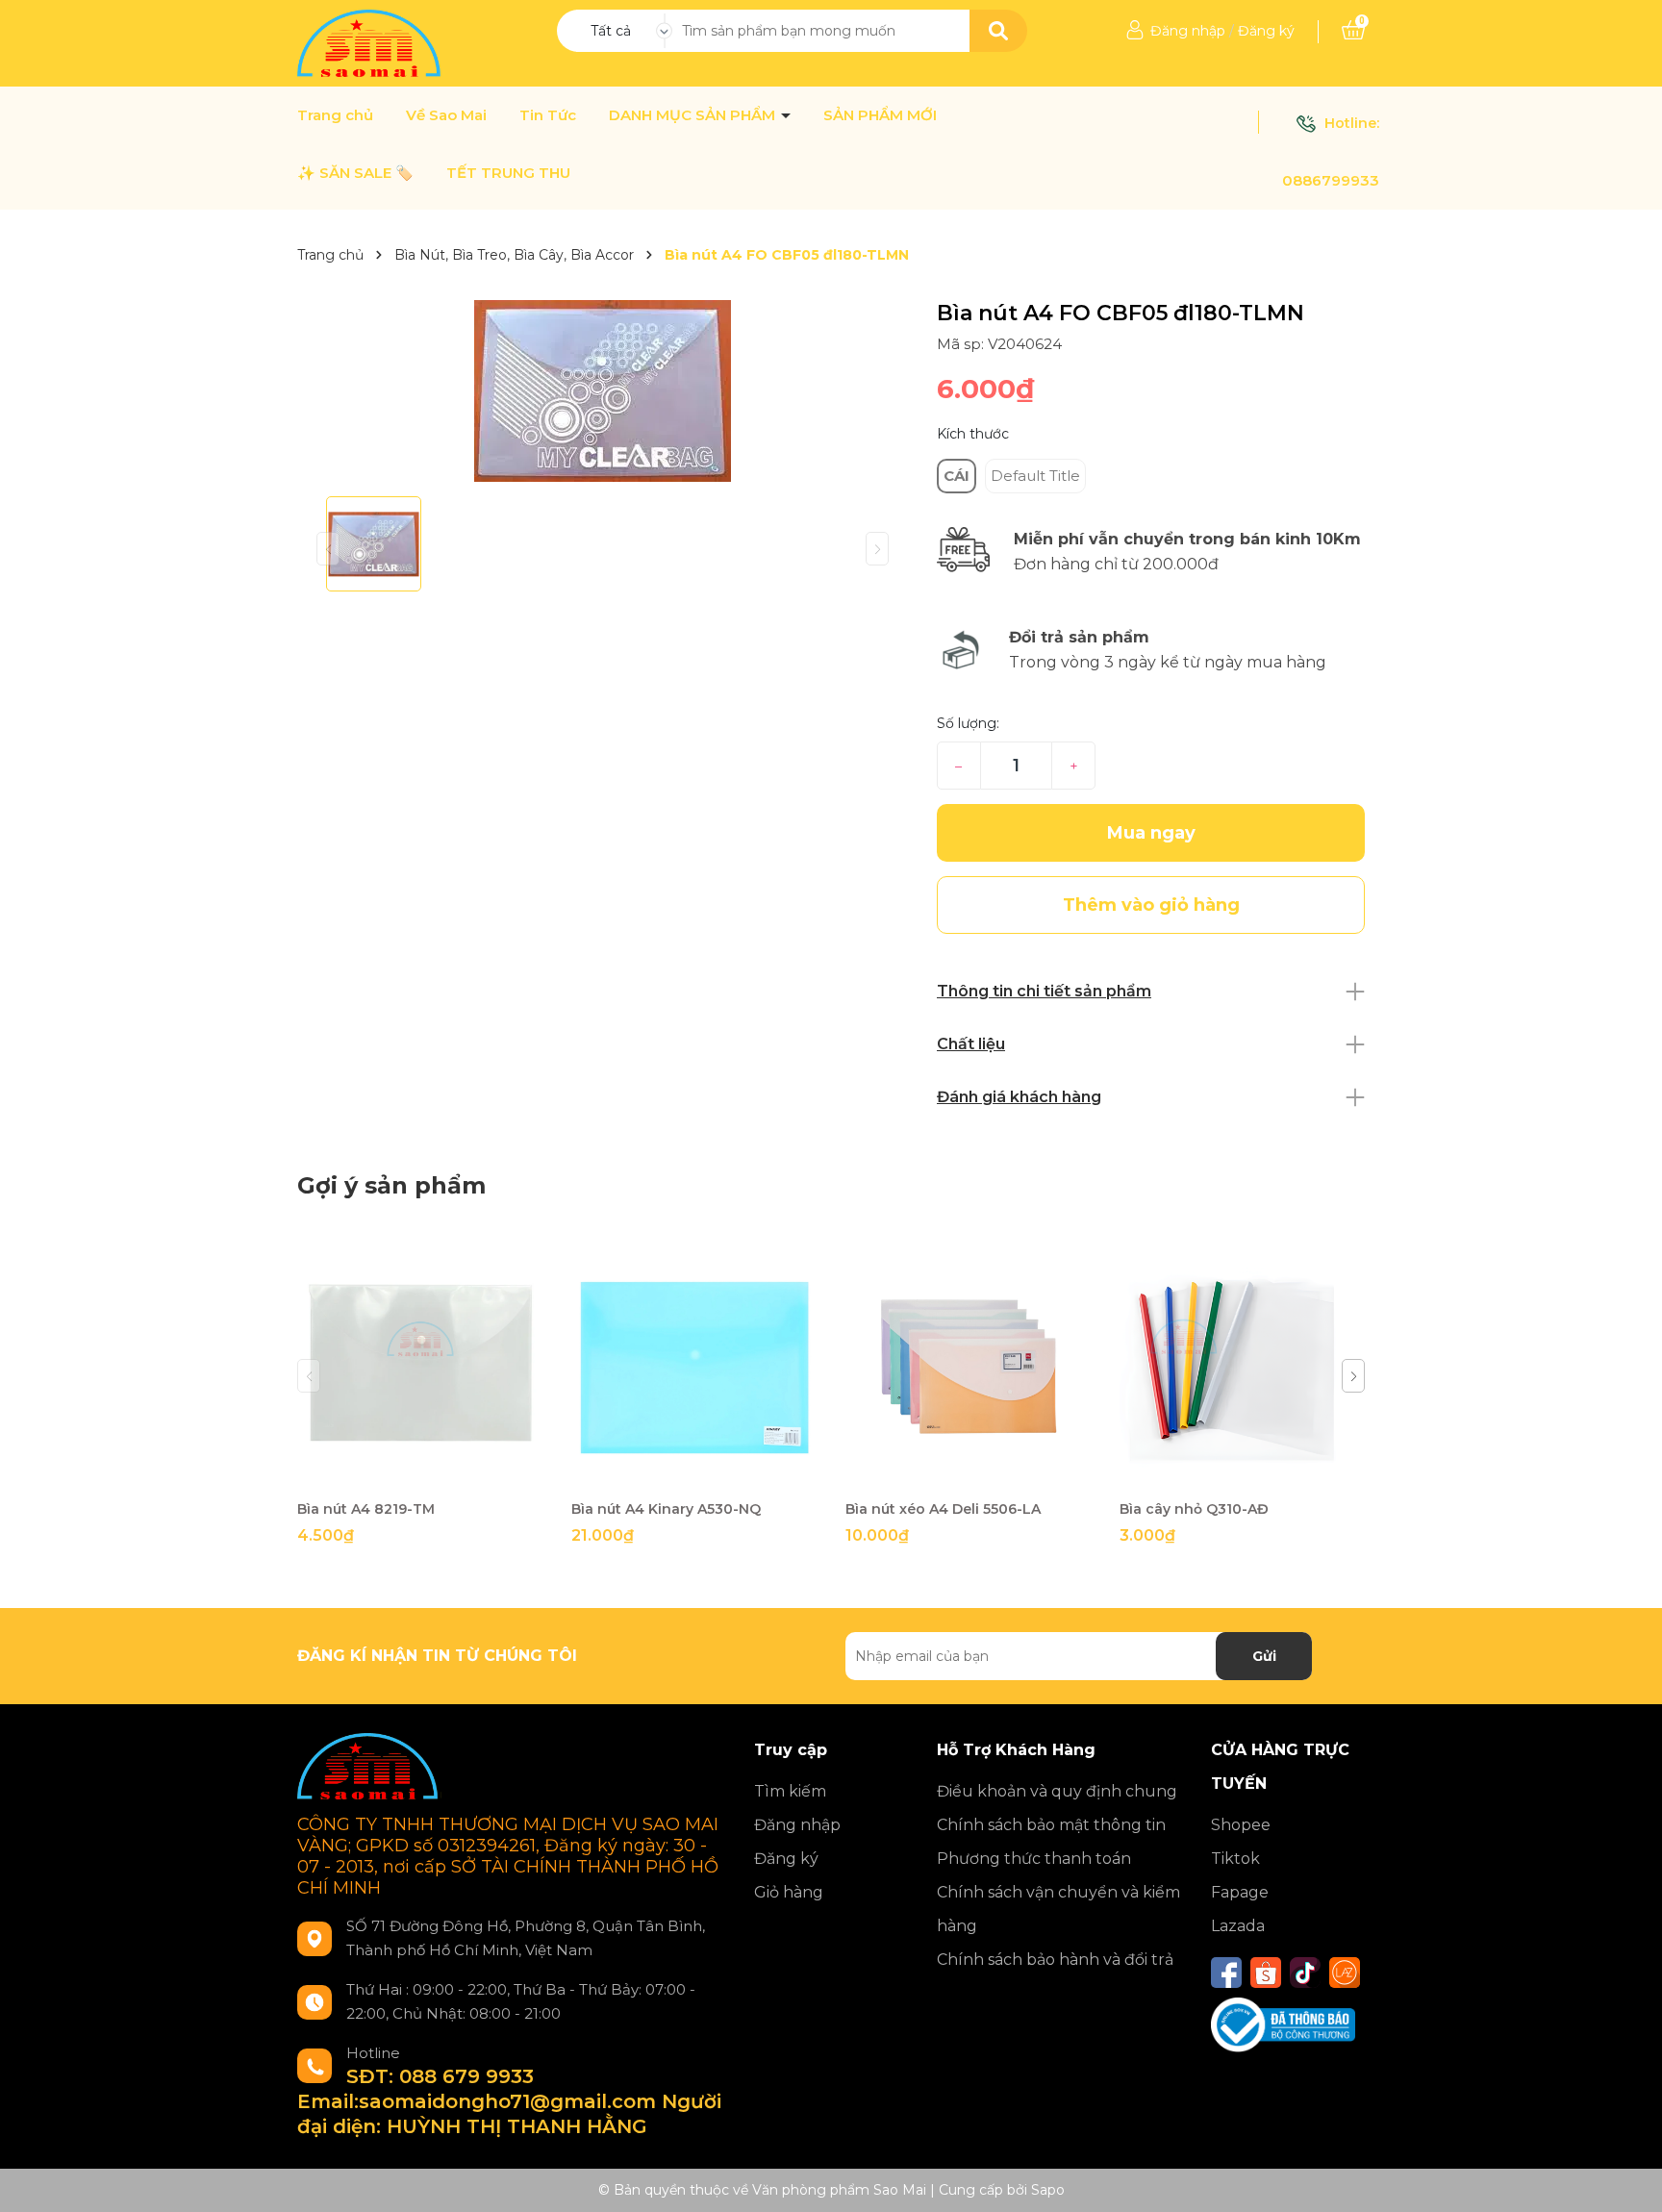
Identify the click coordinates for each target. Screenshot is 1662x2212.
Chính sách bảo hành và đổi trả (1055, 1960)
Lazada (1238, 1926)
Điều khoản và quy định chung (1057, 1791)
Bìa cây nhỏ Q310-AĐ (1194, 1509)
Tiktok (1235, 1859)
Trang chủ (335, 115)
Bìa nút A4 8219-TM (366, 1509)
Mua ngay (1151, 833)
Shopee (1241, 1825)
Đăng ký (1266, 31)
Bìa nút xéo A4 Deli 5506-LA (943, 1509)
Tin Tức (548, 115)
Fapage (1240, 1892)
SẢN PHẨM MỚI (880, 115)
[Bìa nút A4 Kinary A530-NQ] (694, 1367)
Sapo (1048, 2190)
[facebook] (1226, 1973)
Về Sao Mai (446, 115)
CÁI (957, 476)
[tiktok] (1305, 1973)
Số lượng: (968, 723)
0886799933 (1331, 180)
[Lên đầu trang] (1628, 2178)
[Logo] (371, 42)
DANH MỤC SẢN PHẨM (694, 115)
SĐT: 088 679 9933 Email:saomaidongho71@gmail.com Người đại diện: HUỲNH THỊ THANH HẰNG (509, 2101)
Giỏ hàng (789, 1892)
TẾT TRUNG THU (508, 173)
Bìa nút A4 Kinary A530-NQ (666, 1509)
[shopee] (1266, 1973)
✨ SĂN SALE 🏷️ (355, 173)
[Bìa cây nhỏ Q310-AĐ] (1242, 1367)
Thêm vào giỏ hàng (432, 1473)
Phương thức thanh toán (1034, 1859)
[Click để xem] (603, 391)
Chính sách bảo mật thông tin (1051, 1825)
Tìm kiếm (790, 1791)
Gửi (1264, 1656)
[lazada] (1345, 1973)
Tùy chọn (968, 1473)
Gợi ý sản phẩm (391, 1185)
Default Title (1035, 476)
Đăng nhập (1188, 31)
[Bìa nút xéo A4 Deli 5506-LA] (968, 1367)
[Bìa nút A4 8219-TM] (420, 1367)
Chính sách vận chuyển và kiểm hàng (1058, 1909)
